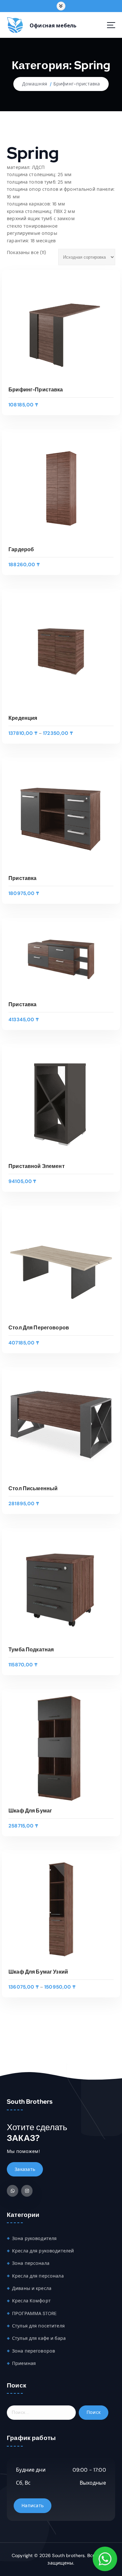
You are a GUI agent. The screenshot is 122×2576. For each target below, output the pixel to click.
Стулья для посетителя (38, 2326)
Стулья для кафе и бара (39, 2338)
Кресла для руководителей (43, 2251)
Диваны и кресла (32, 2288)
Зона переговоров (34, 2351)
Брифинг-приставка (77, 84)
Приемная (24, 2363)
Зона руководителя (34, 2238)
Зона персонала (31, 2263)
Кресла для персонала (38, 2276)
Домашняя (35, 84)
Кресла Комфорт (31, 2301)
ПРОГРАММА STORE (34, 2313)
